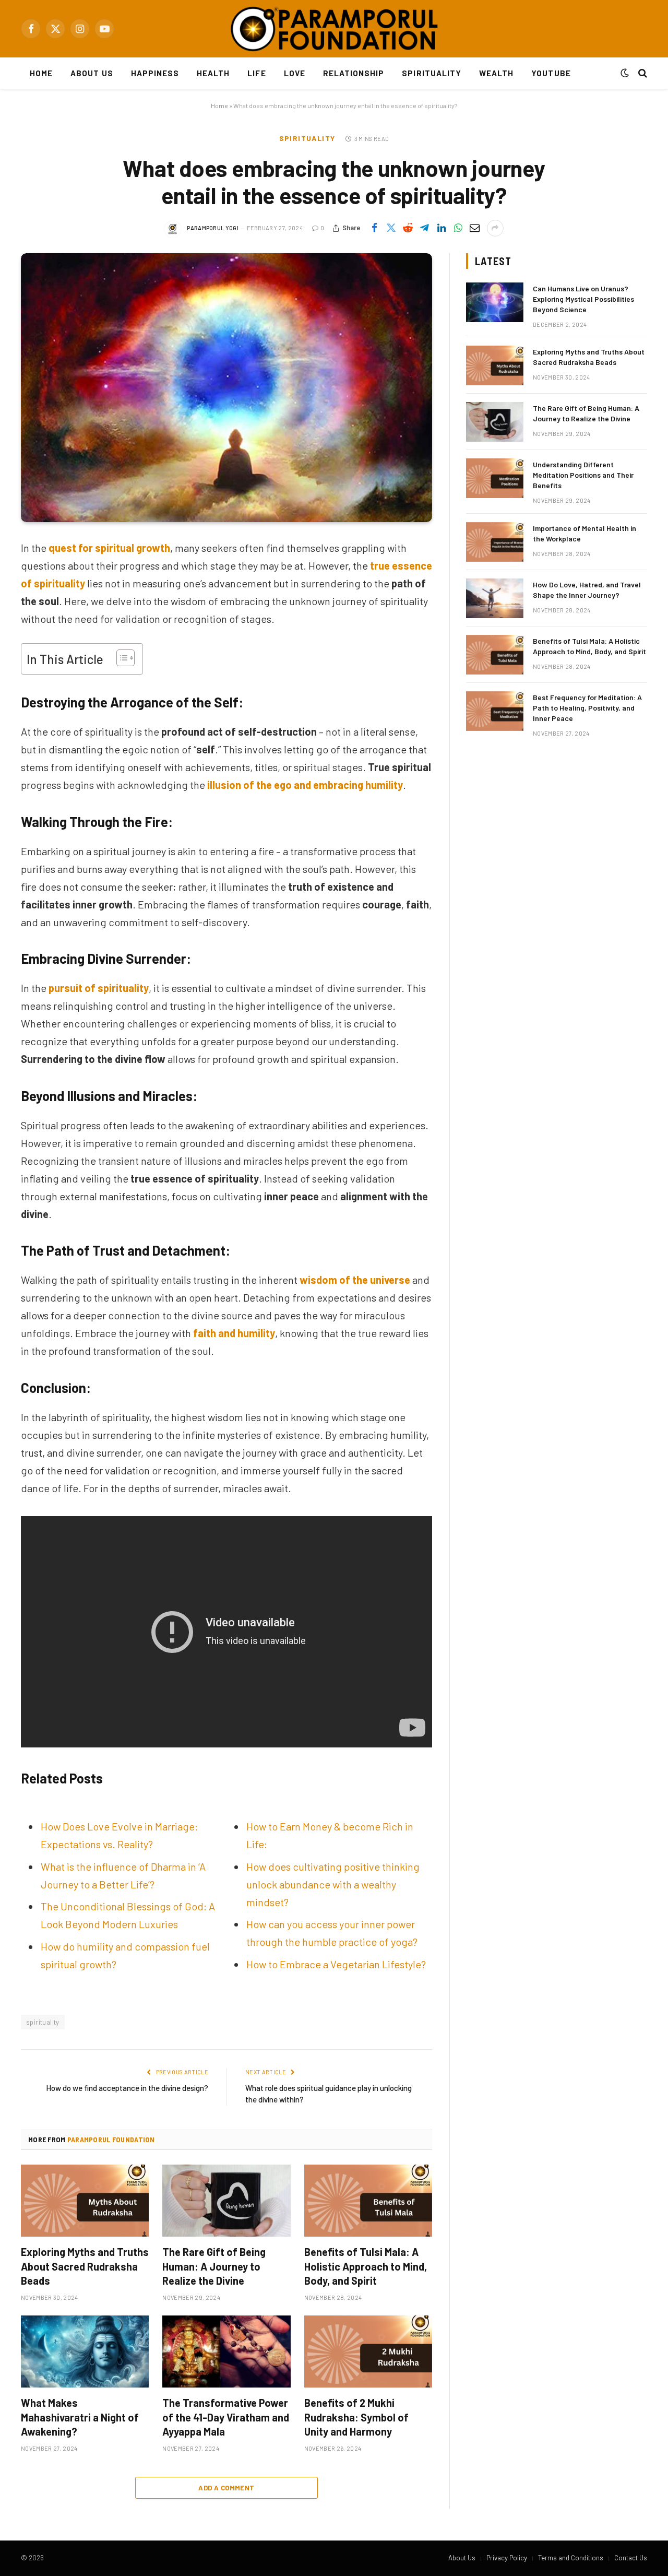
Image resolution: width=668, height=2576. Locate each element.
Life (257, 73)
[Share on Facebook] (375, 228)
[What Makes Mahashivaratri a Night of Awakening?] (85, 2352)
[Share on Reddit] (408, 228)
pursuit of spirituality (99, 988)
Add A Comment (226, 2488)
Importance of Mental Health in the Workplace (584, 533)
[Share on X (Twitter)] (391, 228)
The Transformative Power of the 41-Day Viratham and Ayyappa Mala (226, 2417)
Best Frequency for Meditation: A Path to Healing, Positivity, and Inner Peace (587, 708)
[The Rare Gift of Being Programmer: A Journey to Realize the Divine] (226, 2201)
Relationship (354, 73)
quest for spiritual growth (109, 548)
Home (41, 73)
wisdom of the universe (355, 1280)
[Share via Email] (475, 228)
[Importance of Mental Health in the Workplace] (495, 542)
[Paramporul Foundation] (334, 29)
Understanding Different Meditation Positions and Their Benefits (583, 475)
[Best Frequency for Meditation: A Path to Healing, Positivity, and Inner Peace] (495, 711)
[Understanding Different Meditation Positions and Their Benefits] (495, 478)
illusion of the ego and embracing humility (305, 785)
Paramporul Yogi (213, 228)
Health (213, 73)
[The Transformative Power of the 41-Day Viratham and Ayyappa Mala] (226, 2352)
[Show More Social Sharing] (495, 228)
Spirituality (432, 73)
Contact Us (631, 2558)
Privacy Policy (507, 2558)
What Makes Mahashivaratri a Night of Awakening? (80, 2417)
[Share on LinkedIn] (442, 228)
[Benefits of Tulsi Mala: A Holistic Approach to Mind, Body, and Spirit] (368, 2201)
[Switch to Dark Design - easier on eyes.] (625, 73)
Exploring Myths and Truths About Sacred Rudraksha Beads (85, 2266)
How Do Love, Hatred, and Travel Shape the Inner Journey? (587, 590)
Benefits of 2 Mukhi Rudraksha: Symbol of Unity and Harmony (356, 2417)
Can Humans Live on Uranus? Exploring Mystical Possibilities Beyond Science (583, 299)
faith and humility (234, 1333)
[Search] (642, 73)
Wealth (496, 73)
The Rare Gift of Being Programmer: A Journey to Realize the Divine (214, 2266)
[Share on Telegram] (425, 228)
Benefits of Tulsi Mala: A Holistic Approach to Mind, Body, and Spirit (366, 2266)
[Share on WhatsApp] (458, 228)
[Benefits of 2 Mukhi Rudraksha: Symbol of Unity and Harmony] (368, 2352)
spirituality (43, 2022)
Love (295, 73)
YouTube (551, 73)
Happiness (155, 73)
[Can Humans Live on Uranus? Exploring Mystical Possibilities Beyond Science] (495, 302)
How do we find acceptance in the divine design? (127, 2088)
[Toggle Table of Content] (120, 658)
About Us (92, 73)
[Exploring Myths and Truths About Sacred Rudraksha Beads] (85, 2201)
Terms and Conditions (571, 2558)
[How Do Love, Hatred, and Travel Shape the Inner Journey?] (495, 598)
